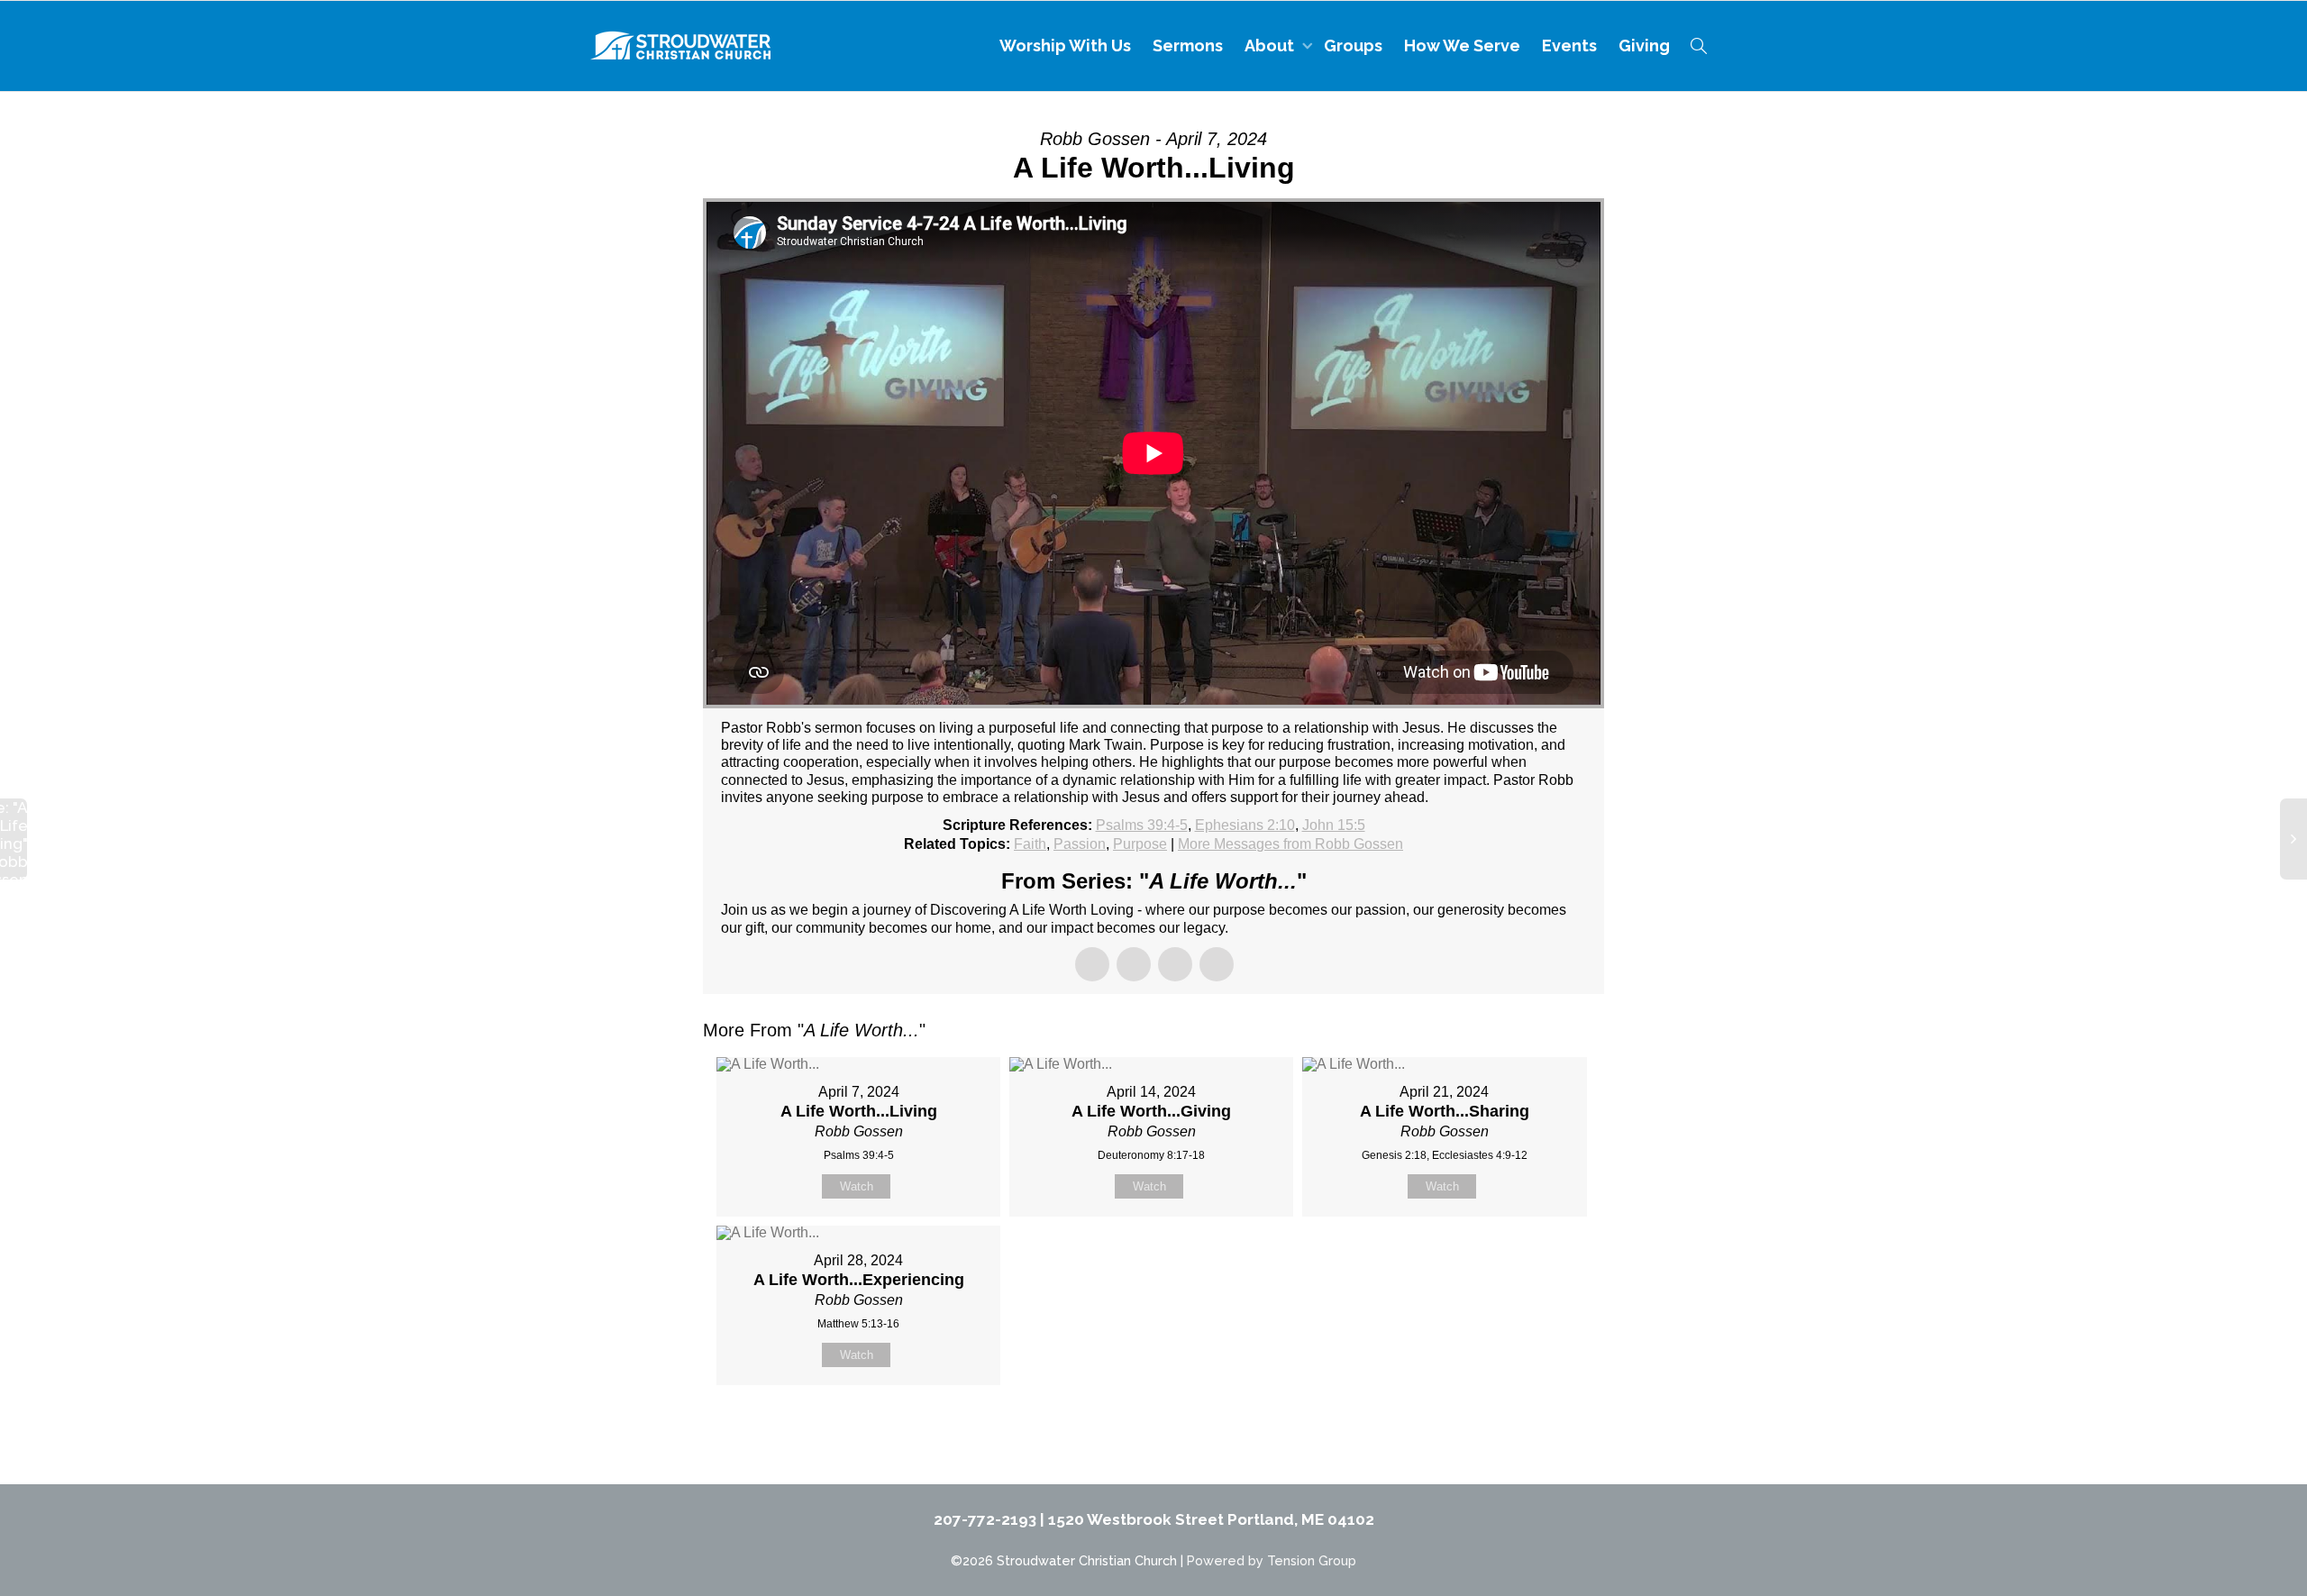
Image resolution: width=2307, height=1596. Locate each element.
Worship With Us (1065, 46)
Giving (1644, 46)
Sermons (1188, 46)
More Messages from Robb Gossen (1290, 844)
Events (1569, 46)
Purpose (1140, 844)
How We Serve (1462, 46)
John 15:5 (1334, 825)
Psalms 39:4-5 (1142, 825)
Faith (1030, 844)
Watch (857, 1186)
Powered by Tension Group (1272, 1560)
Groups (1353, 46)
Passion (1080, 844)
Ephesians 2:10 (1245, 825)
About (1271, 46)
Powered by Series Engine (1537, 1430)
